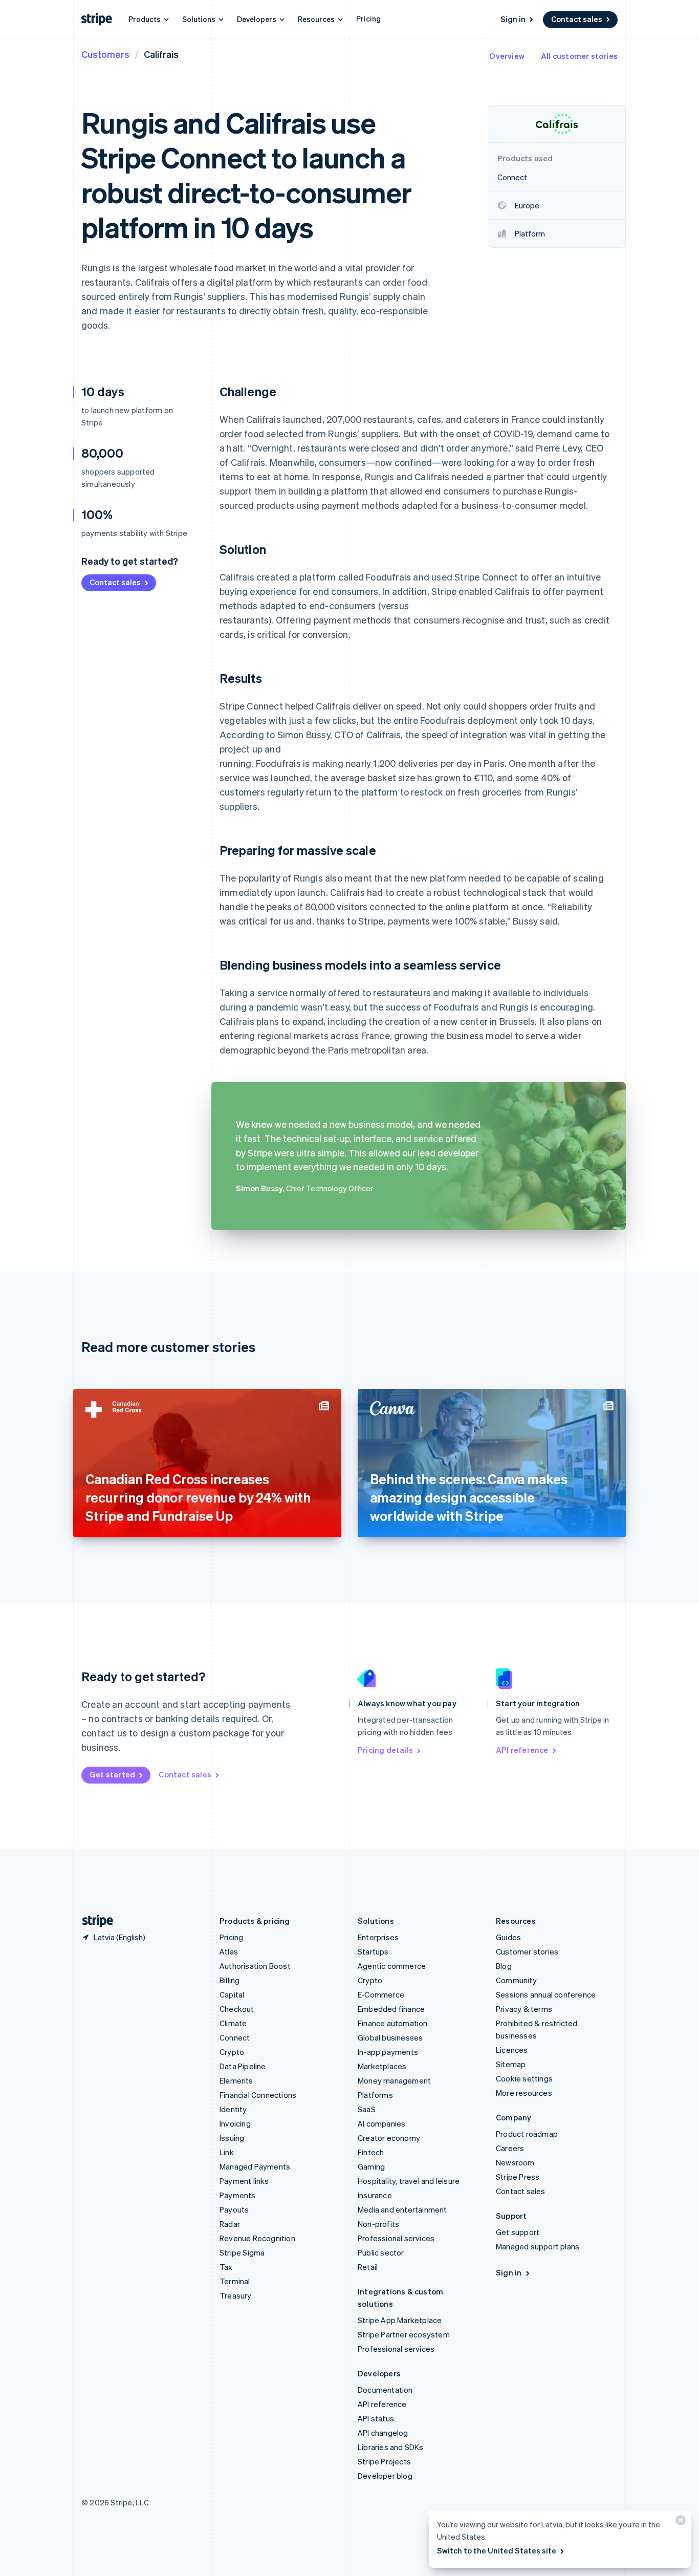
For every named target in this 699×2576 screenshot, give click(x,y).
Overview (507, 56)
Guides (508, 1937)
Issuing (232, 2138)
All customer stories (579, 56)
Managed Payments (255, 2166)
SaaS (367, 2109)
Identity (233, 2109)
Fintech (371, 2152)
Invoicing (235, 2123)
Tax (226, 2267)
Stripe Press (518, 2177)
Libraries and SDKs (391, 2447)
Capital (232, 1994)
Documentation (385, 2390)
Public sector (381, 2252)
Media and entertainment (402, 2209)
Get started (112, 1774)
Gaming (371, 2166)
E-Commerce (381, 1994)
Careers (510, 2148)
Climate (233, 2023)
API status (376, 2418)
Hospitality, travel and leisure (409, 2181)
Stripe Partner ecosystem (404, 2334)
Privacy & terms (524, 2009)
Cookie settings (524, 2078)
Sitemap (511, 2064)
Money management (394, 2080)
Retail (368, 2267)
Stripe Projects (384, 2461)
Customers (105, 54)
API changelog (383, 2433)
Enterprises (378, 1937)
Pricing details (385, 1750)
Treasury (236, 2295)
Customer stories (527, 1951)
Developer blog (385, 2476)
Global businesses (390, 2037)
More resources (524, 2093)
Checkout (237, 2009)
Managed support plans (538, 2246)
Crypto (232, 2052)
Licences (512, 2050)
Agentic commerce (392, 1966)
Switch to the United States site (497, 2550)
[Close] (679, 2523)
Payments (238, 2195)
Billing (230, 1980)
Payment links (244, 2181)
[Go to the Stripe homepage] (94, 1921)
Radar (230, 2224)
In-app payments (388, 2052)
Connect (235, 2037)
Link (227, 2152)
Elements (236, 2080)
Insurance (375, 2195)
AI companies (381, 2123)
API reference (522, 1750)
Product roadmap (527, 2134)
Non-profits (378, 2224)
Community (516, 1980)
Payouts (234, 2209)
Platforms (375, 2095)
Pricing (368, 18)
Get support (518, 2232)
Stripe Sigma (242, 2252)
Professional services (396, 2238)
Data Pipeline (243, 2066)
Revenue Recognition (257, 2238)
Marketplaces (382, 2066)
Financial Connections (258, 2095)
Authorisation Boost (255, 1966)
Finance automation (393, 2023)
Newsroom (515, 2162)
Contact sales (577, 19)
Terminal (235, 2281)
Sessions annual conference (546, 1994)
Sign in (513, 19)
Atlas (229, 1951)
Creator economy (389, 2138)
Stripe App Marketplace (400, 2320)
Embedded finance (391, 2009)
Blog (504, 1966)
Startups (373, 1951)
